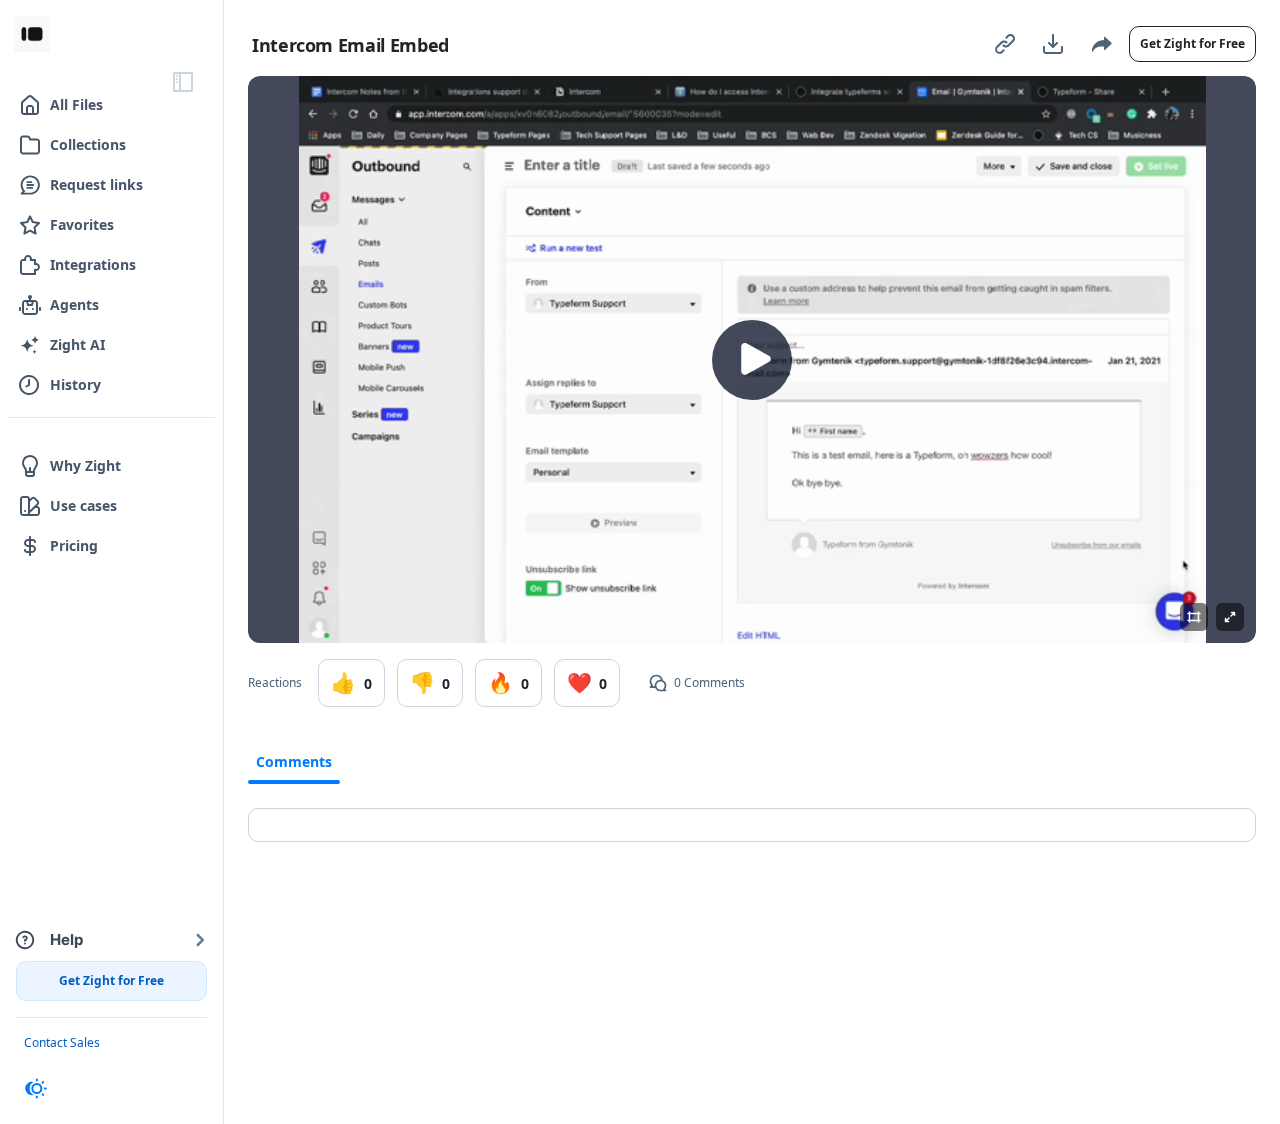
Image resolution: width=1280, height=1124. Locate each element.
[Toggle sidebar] (183, 82)
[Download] (1053, 44)
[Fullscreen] (1230, 617)
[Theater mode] (1194, 617)
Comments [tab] (294, 761)
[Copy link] (1005, 44)
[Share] (1101, 44)
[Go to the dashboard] (32, 34)
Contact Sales (62, 1042)
